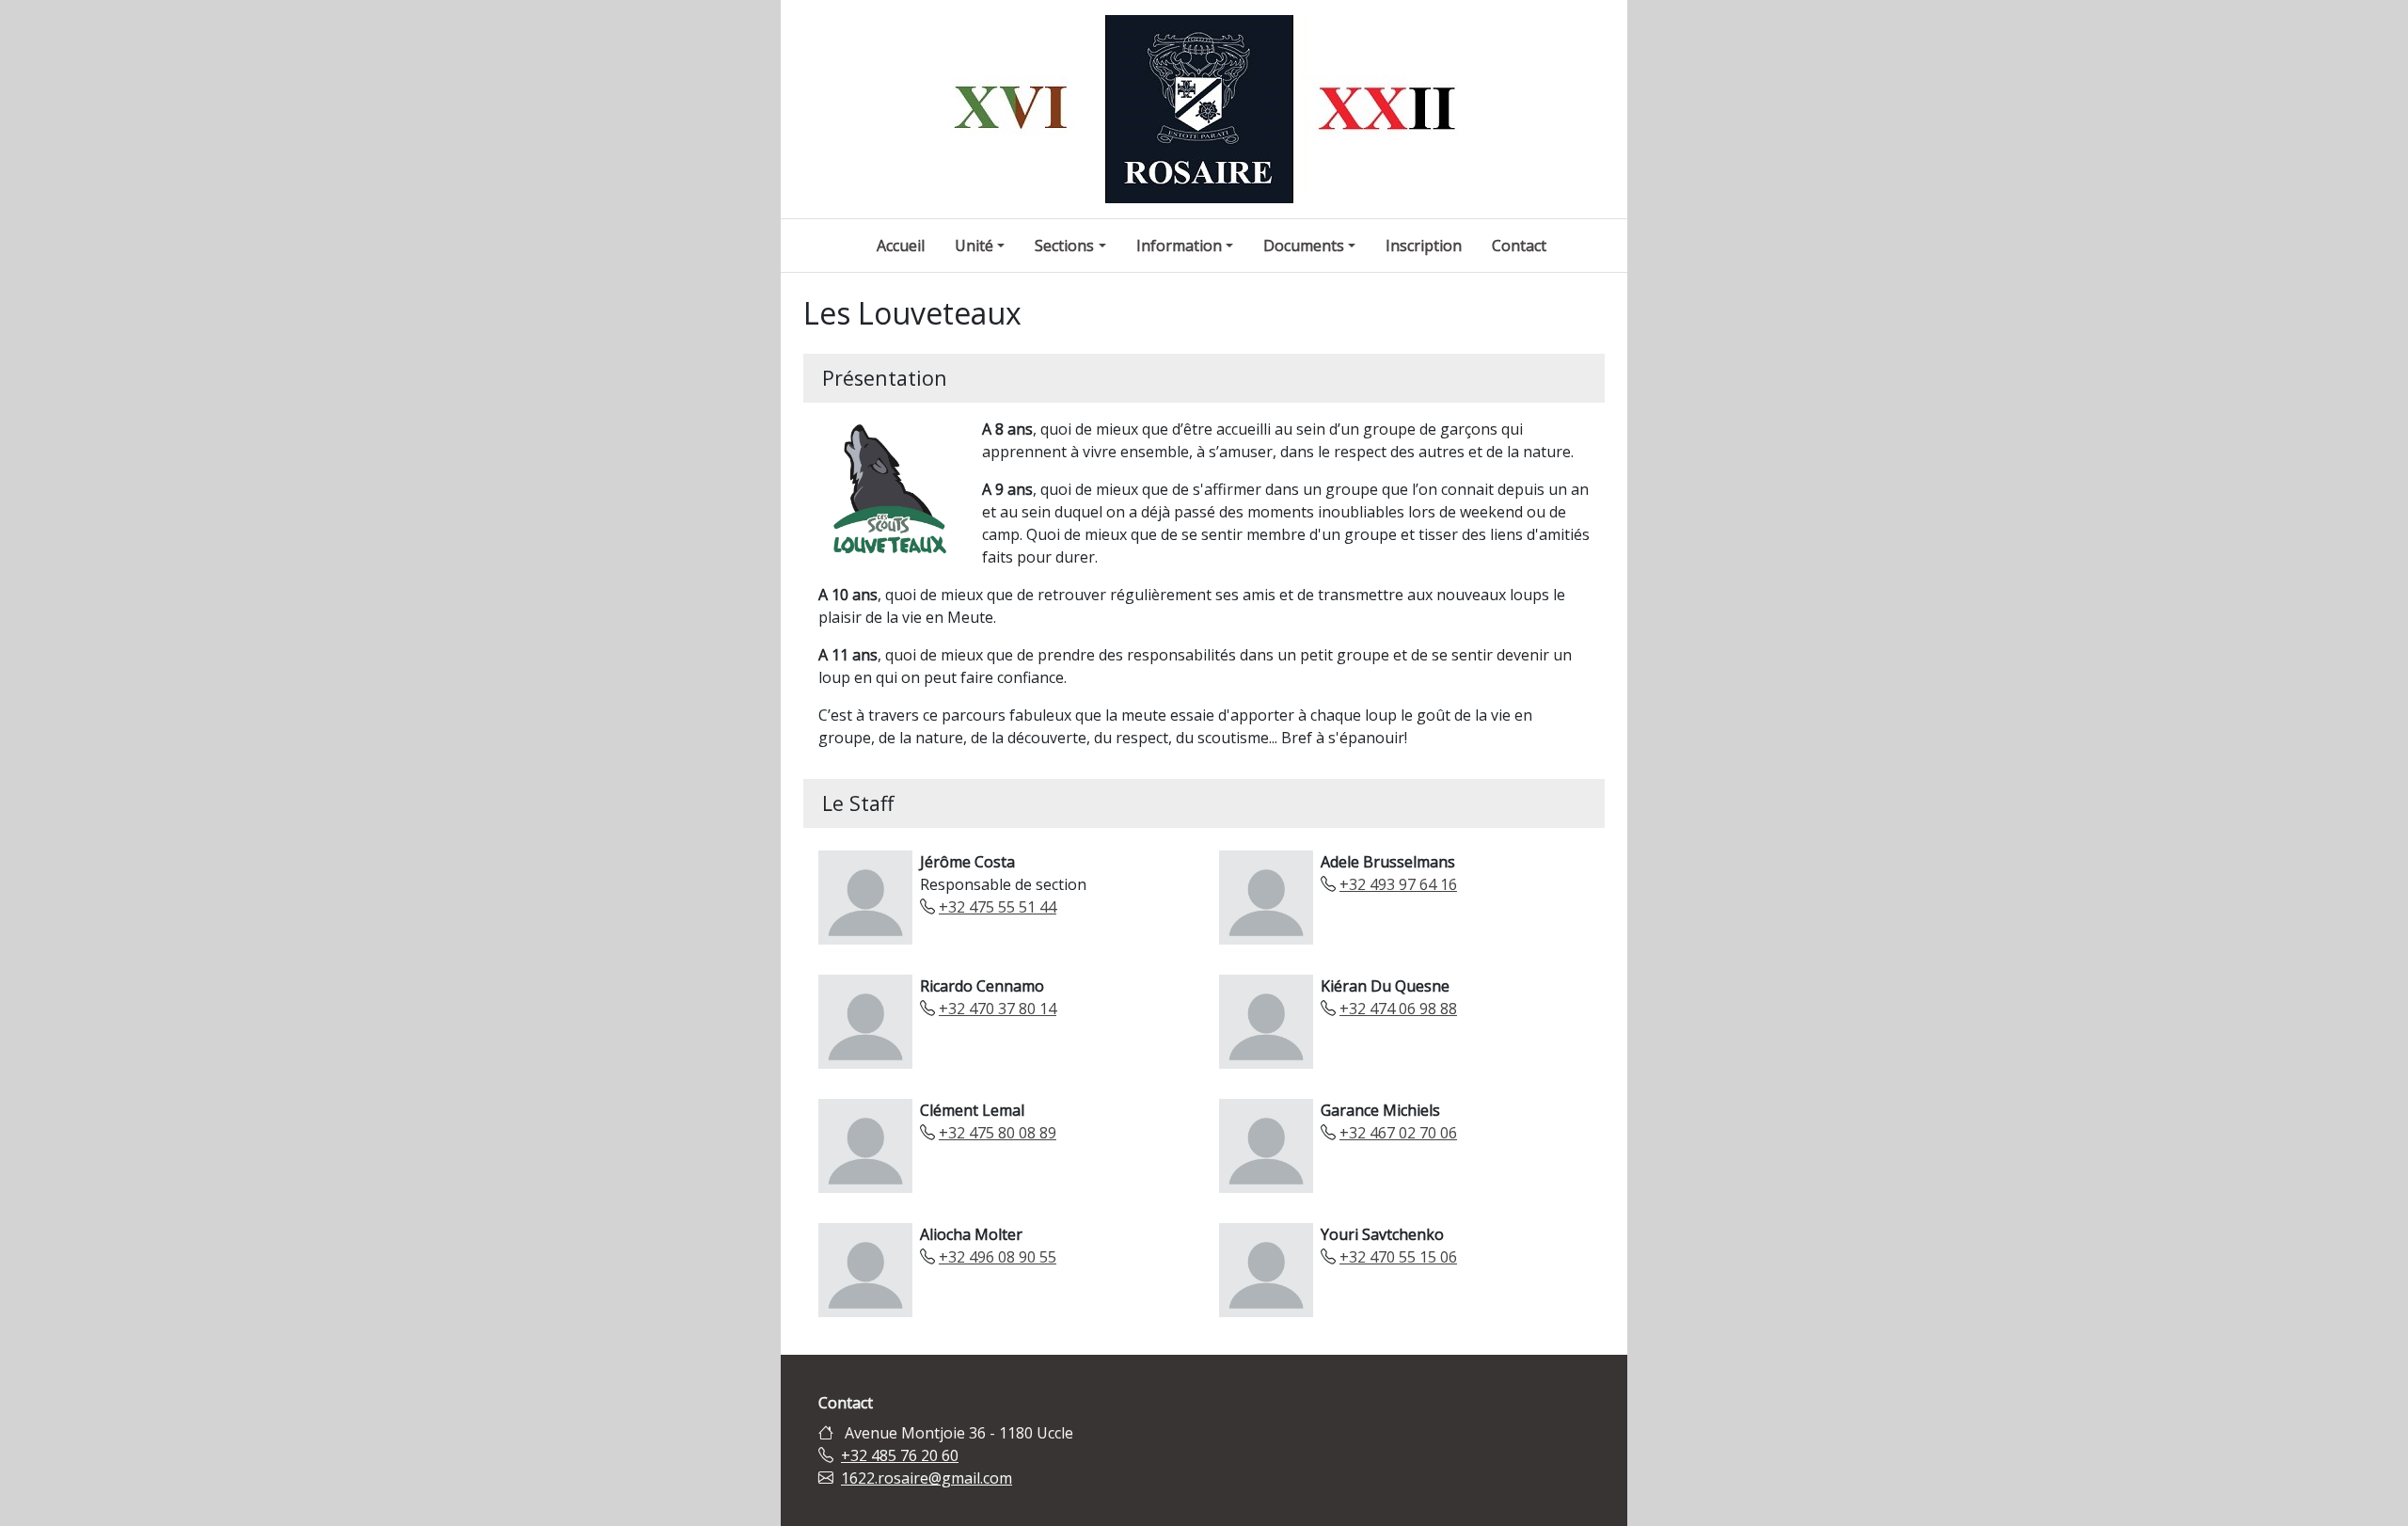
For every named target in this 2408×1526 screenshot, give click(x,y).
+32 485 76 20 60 (900, 1455)
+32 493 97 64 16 (1398, 884)
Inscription (1424, 246)
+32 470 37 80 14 (998, 1009)
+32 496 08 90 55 (998, 1257)
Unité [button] (974, 246)
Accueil (901, 246)
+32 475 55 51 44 (998, 907)
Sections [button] (1064, 246)
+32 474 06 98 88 (1398, 1009)
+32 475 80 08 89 (998, 1133)
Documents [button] (1304, 246)
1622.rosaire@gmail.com (927, 1478)
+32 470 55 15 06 (1398, 1257)
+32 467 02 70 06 (1398, 1133)
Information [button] (1179, 246)
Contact (1519, 246)
